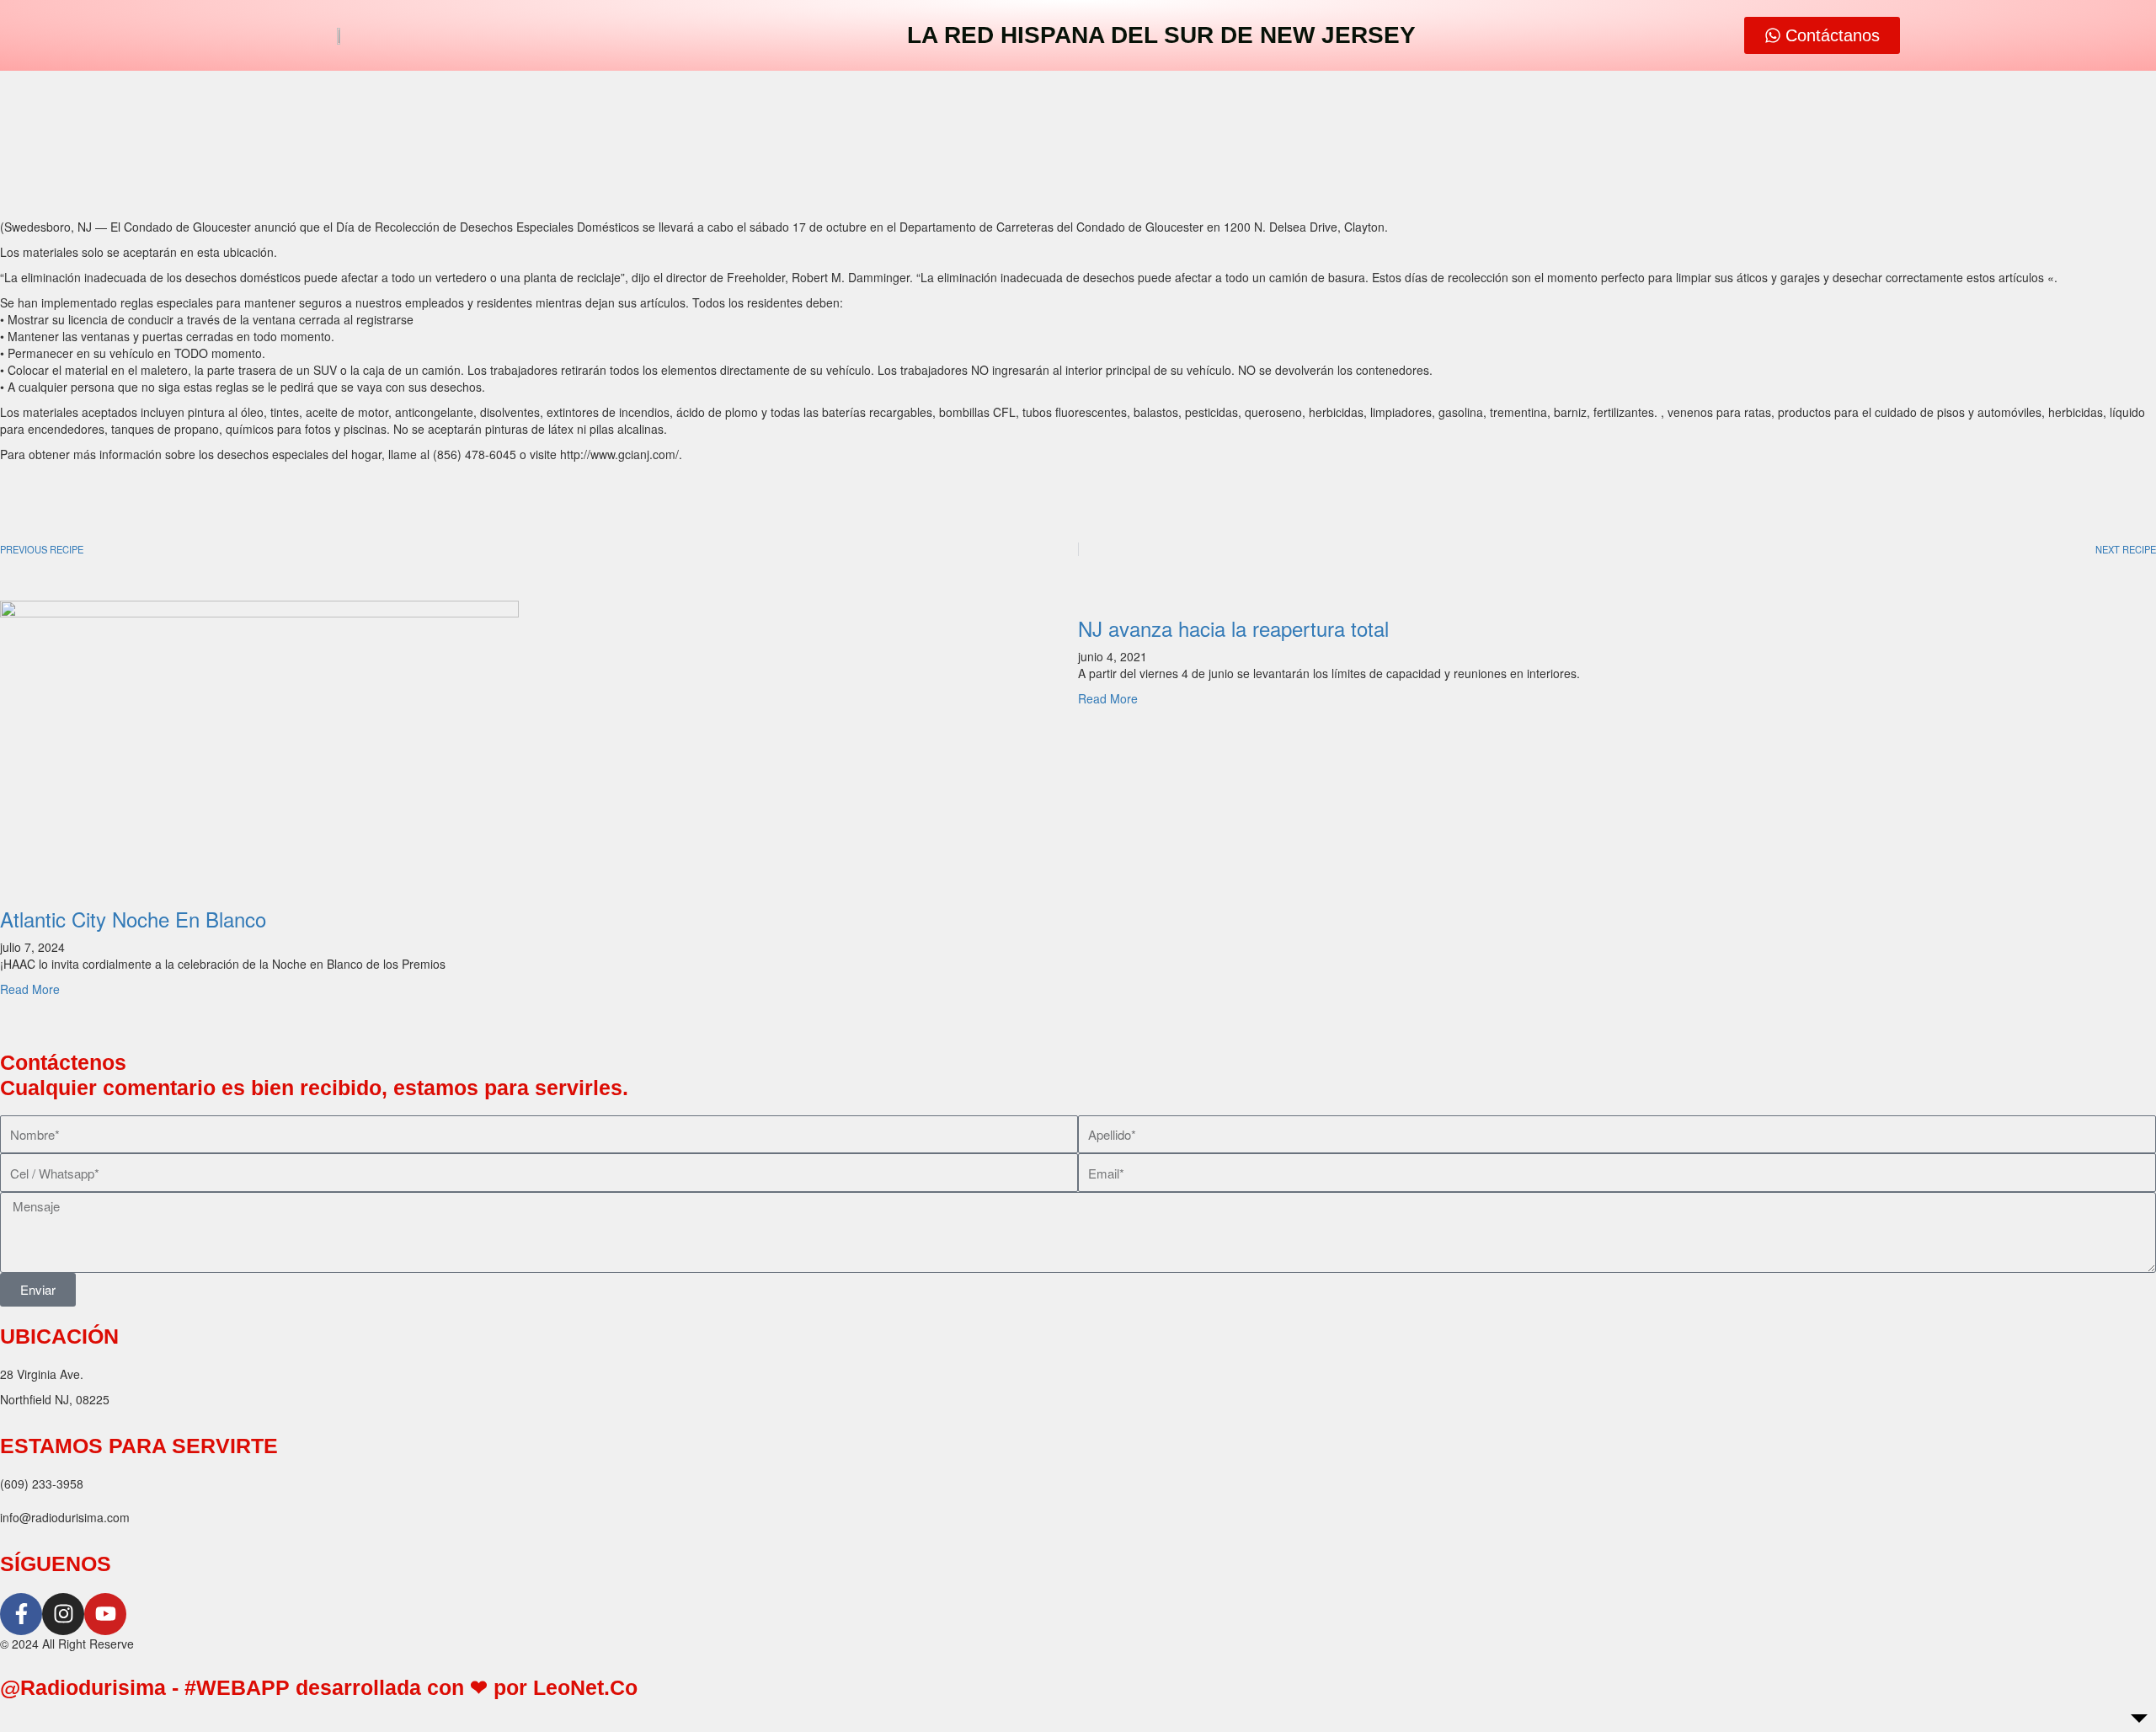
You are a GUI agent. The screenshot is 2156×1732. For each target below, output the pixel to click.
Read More (30, 989)
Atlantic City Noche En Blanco (133, 919)
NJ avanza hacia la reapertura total (1233, 628)
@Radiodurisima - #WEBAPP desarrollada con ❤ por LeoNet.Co (319, 1687)
